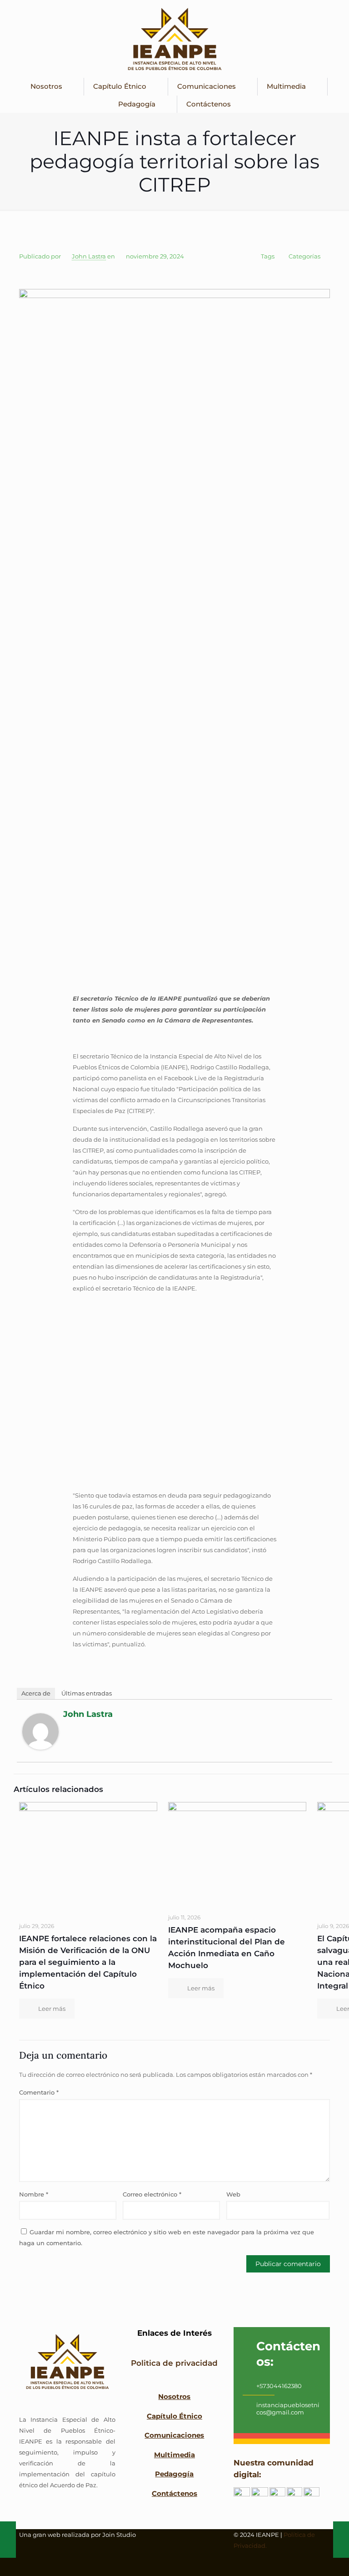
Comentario (39, 2092)
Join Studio (119, 2535)
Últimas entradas (87, 1693)
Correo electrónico (152, 2194)
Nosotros (174, 2396)
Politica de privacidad (174, 2363)
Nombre (34, 2194)
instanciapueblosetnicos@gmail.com (288, 2409)
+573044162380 (279, 2386)
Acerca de (36, 1693)
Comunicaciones (174, 2435)
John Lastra (89, 256)
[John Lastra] (40, 1747)
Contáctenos (174, 2493)
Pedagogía (174, 2474)
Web (233, 2194)
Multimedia (174, 2454)
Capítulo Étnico (174, 2416)
